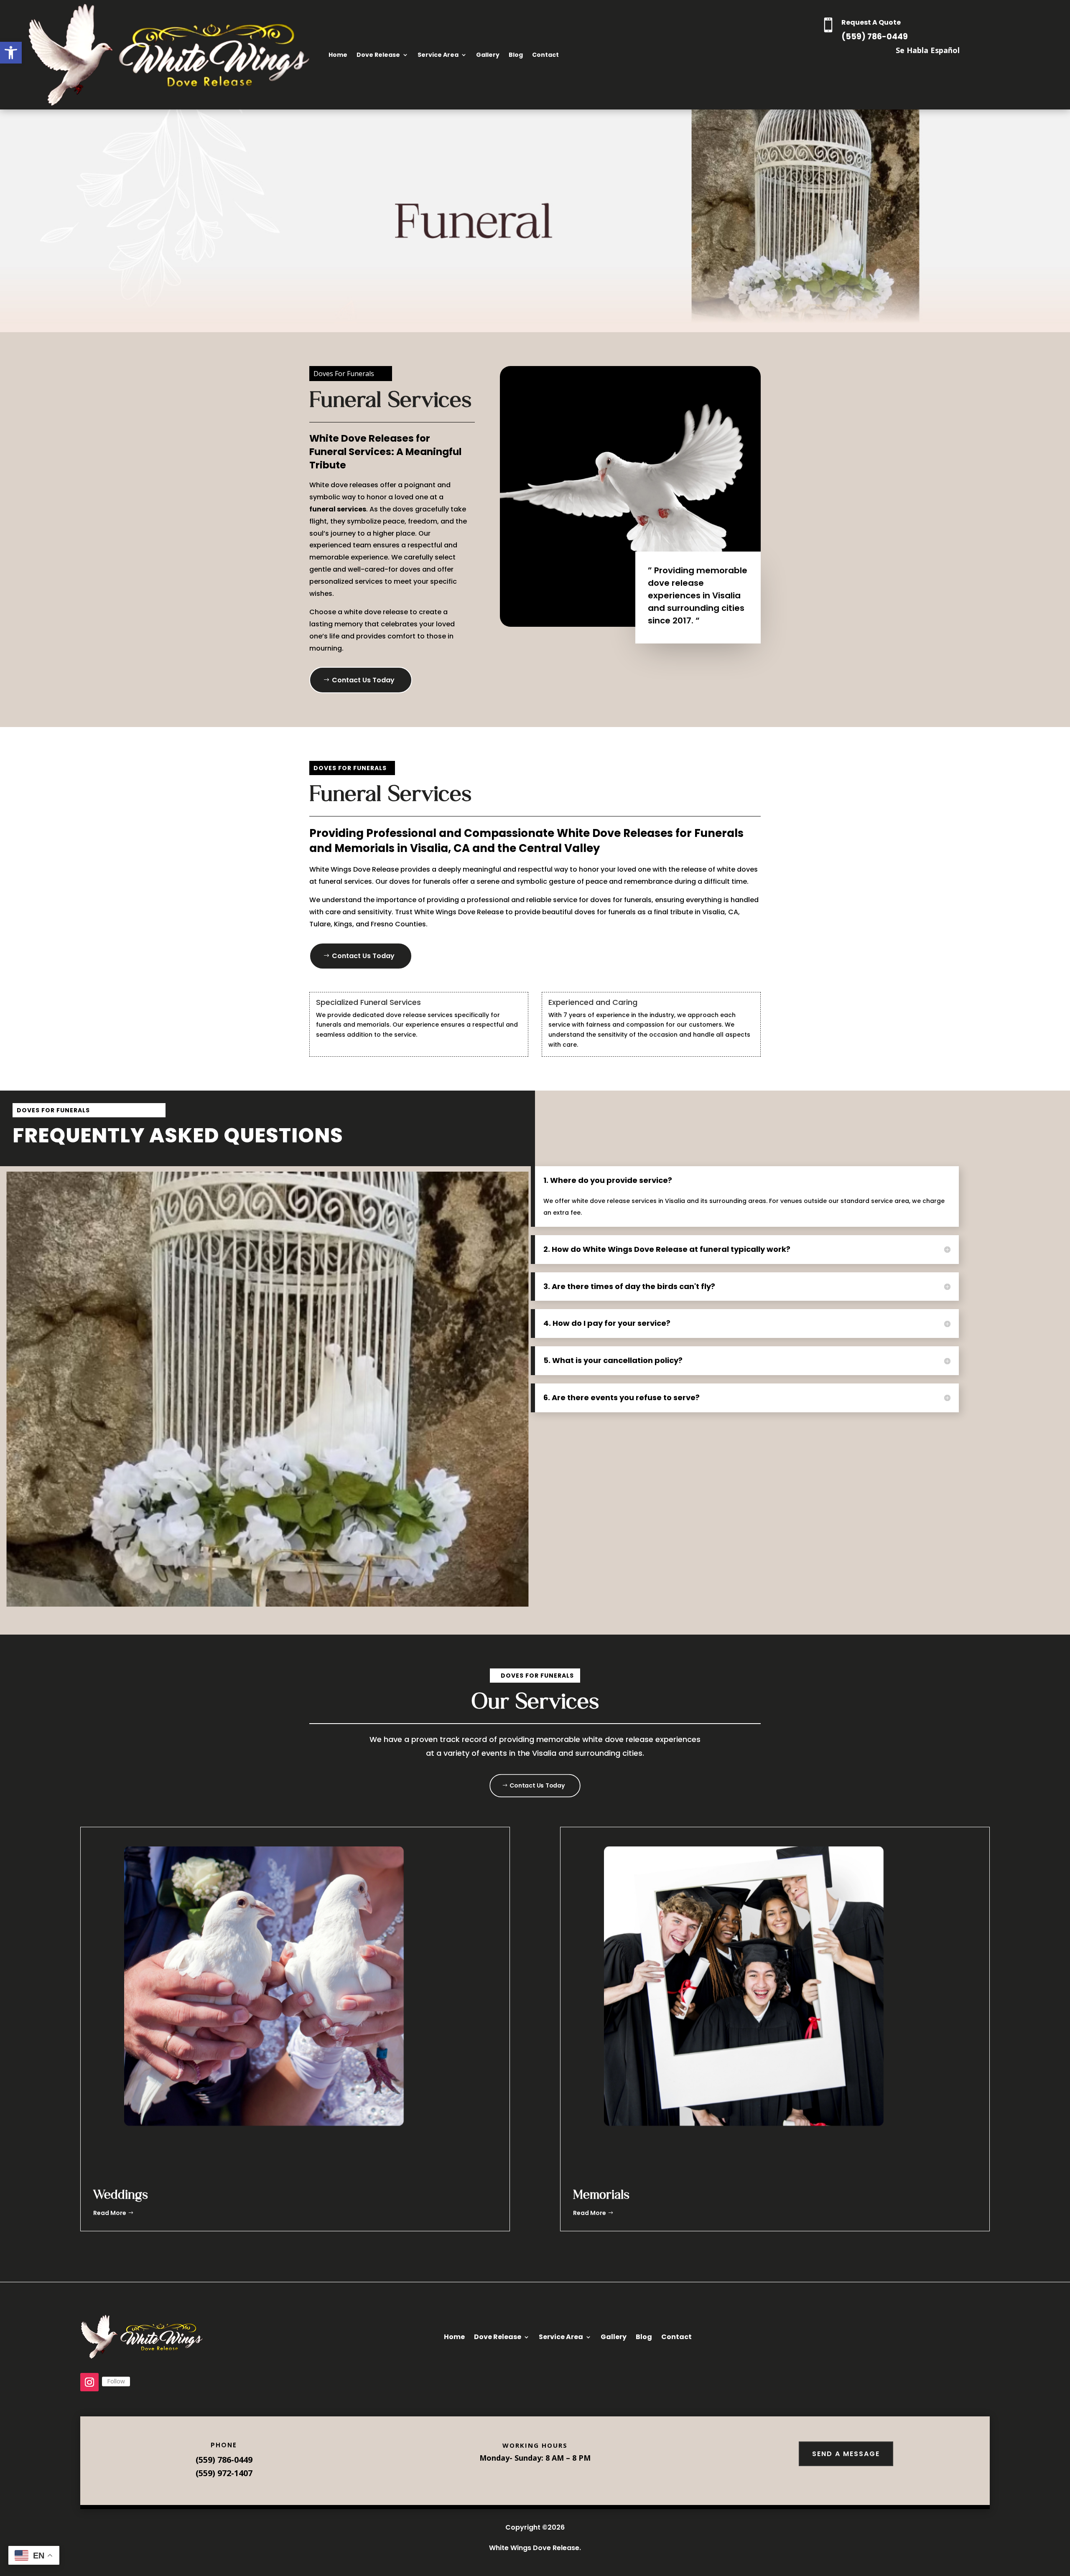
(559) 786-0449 (875, 37)
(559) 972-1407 (224, 2473)
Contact (545, 55)
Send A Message (846, 2454)
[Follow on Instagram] (89, 2382)
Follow (116, 2381)
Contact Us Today (363, 680)
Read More (110, 2213)
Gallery (488, 55)
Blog (516, 55)
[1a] (267, 1604)
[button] (11, 53)
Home (338, 55)
